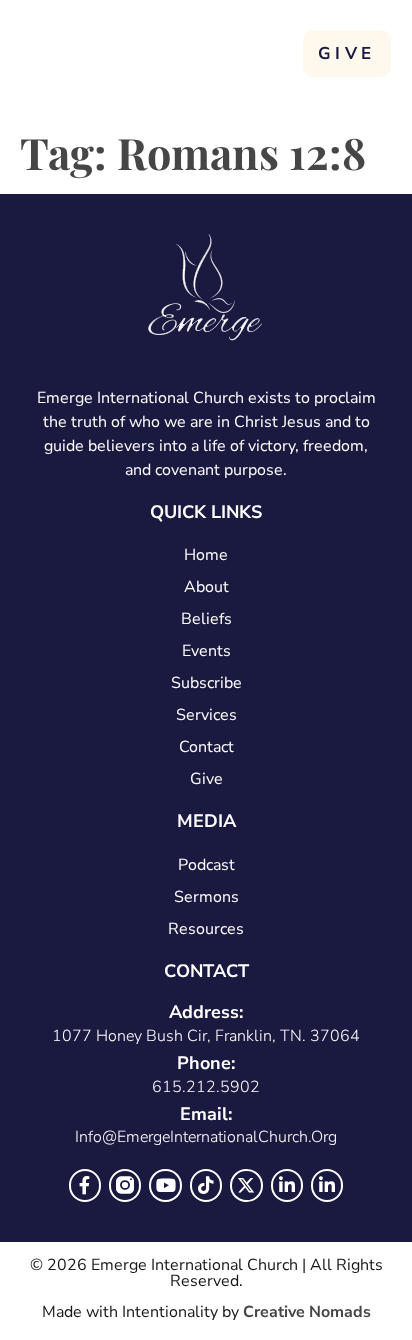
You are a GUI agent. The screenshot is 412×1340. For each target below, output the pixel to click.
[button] (276, 51)
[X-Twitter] (246, 1185)
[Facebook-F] (85, 1185)
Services (206, 715)
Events (206, 651)
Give (206, 779)
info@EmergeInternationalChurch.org (206, 1137)
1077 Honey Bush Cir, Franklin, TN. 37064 (206, 1036)
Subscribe (206, 683)
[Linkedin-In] (287, 1185)
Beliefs (206, 619)
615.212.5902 (206, 1087)
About (206, 587)
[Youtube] (165, 1185)
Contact (206, 747)
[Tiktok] (206, 1185)
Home (206, 555)
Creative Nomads (307, 1312)
